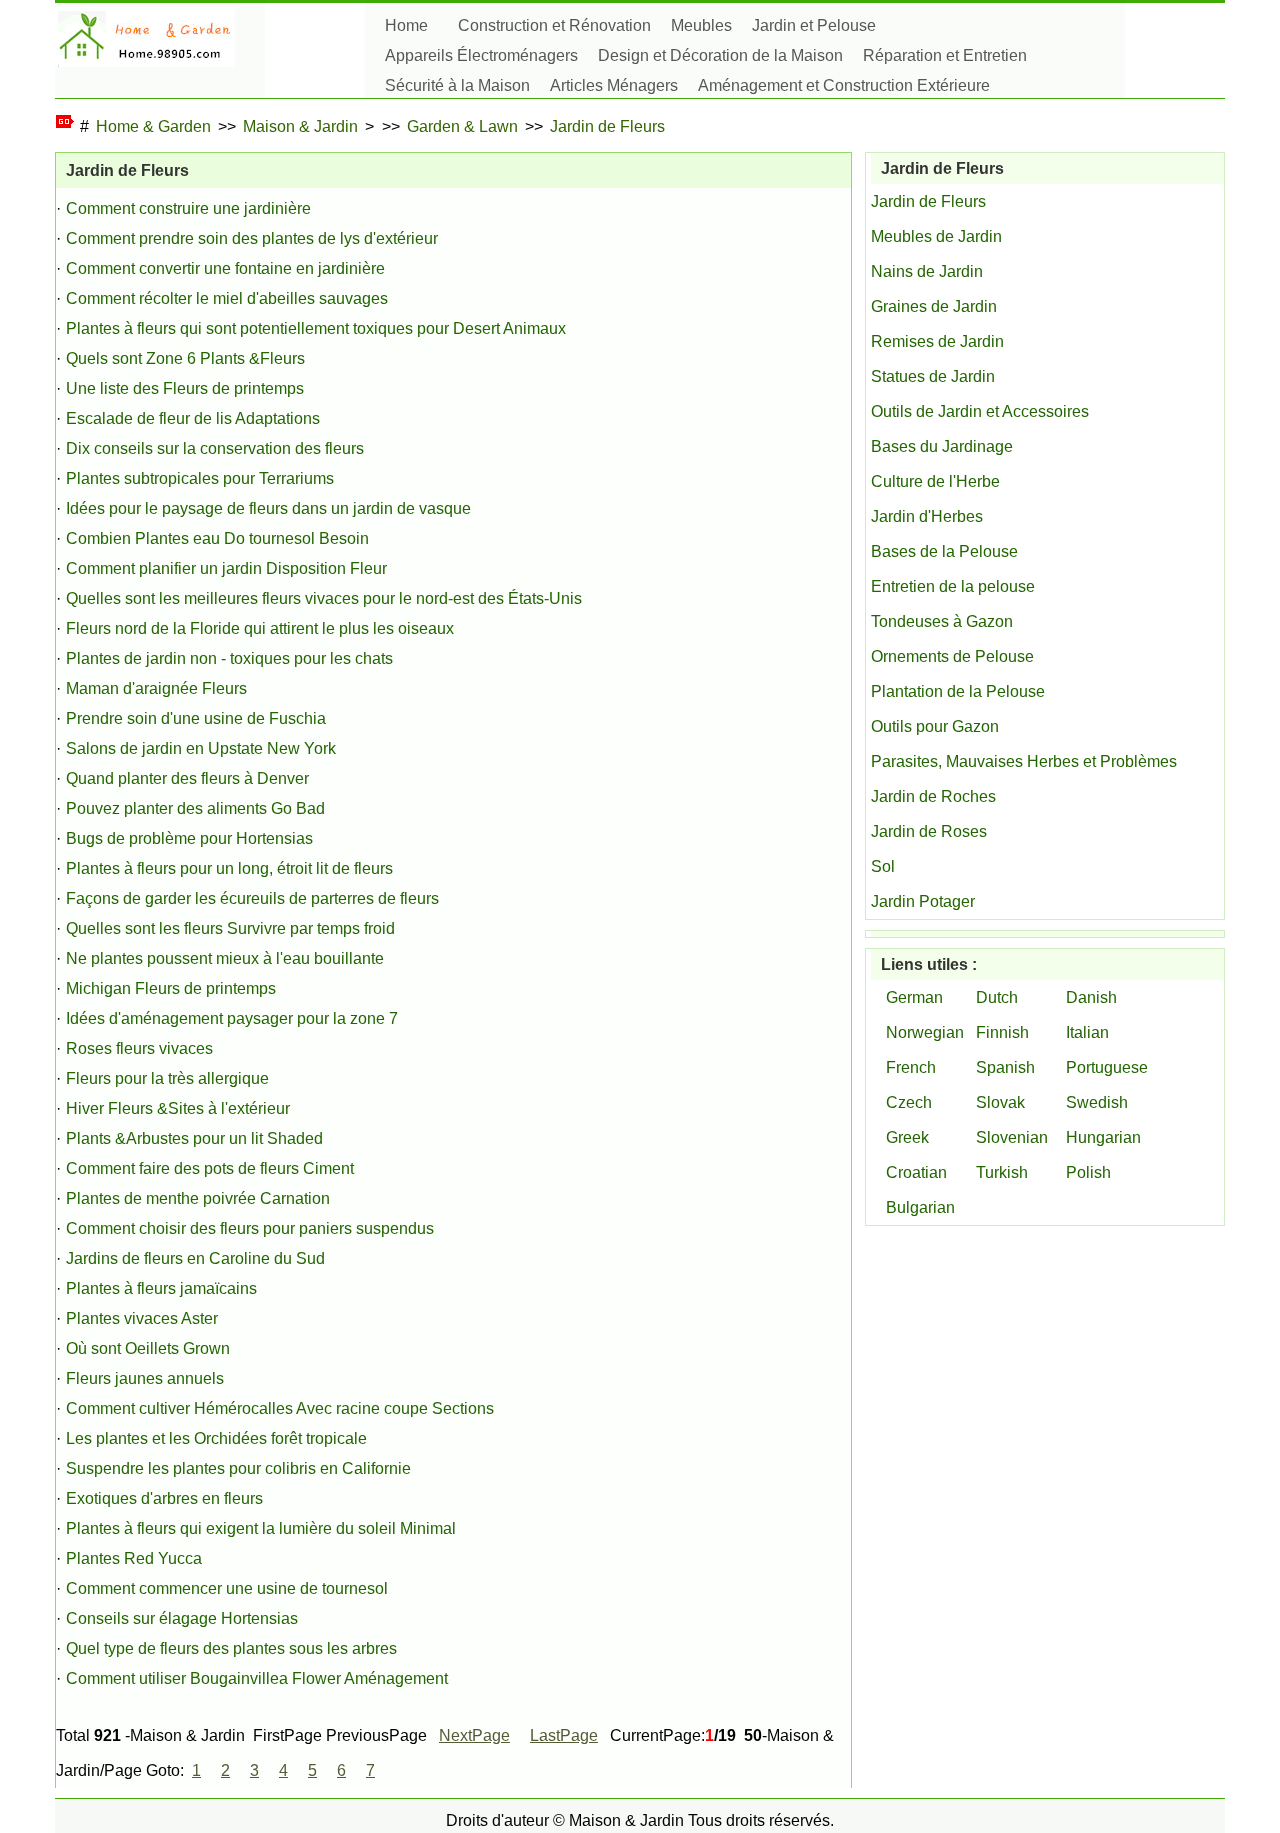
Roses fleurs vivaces (139, 1048)
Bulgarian (920, 1207)
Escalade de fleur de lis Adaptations (193, 418)
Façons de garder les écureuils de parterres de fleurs (252, 898)
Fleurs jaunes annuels (145, 1378)
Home (406, 25)
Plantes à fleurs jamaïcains (161, 1288)
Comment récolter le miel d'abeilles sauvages (227, 298)
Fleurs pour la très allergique (167, 1078)
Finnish (1002, 1032)
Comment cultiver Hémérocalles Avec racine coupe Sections (280, 1408)
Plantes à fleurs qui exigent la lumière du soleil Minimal (261, 1528)
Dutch (997, 997)
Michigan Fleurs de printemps (171, 988)
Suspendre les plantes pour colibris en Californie (238, 1468)
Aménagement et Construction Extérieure (844, 85)
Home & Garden (153, 126)
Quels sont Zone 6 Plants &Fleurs (185, 358)
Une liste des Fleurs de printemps (185, 388)
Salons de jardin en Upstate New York (201, 748)
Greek (907, 1137)
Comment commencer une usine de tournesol (227, 1588)
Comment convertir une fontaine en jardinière (225, 268)
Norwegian (925, 1032)
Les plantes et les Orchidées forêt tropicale (216, 1438)
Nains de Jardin (927, 271)
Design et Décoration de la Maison (720, 55)
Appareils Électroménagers (481, 55)
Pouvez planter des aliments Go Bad (195, 808)
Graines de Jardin (934, 306)
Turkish (1002, 1172)
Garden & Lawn (462, 126)
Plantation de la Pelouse (958, 691)
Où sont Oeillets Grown (148, 1348)
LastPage (564, 1735)
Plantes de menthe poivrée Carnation (198, 1198)
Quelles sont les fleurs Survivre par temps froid (230, 928)
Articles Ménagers (614, 85)
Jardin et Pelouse (814, 25)
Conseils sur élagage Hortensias (182, 1618)
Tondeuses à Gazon (942, 621)
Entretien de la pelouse (953, 586)
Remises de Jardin (937, 341)
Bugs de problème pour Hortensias (189, 838)
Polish (1088, 1172)
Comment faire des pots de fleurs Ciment (210, 1168)
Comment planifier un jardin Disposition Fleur (226, 568)
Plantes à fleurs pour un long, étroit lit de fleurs (229, 868)
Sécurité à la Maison (457, 85)
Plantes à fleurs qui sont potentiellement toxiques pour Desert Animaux (316, 328)
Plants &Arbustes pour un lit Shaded (194, 1138)
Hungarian (1103, 1137)
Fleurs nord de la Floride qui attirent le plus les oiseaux (260, 628)
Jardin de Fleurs (607, 126)
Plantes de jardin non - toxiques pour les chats (229, 658)
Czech (909, 1102)
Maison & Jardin (300, 126)
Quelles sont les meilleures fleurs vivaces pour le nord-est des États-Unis (324, 598)
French (911, 1067)
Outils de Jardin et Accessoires (980, 411)
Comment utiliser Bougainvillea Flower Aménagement (257, 1678)
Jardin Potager (923, 901)
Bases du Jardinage (942, 446)
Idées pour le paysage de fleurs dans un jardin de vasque (268, 508)
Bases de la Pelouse (944, 551)
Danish (1091, 997)
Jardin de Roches (933, 796)
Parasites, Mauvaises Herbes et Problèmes (1024, 761)
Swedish (1097, 1102)
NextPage (474, 1735)
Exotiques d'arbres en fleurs (164, 1498)
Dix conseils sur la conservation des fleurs (215, 448)
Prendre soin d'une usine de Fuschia (196, 718)
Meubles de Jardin (936, 236)
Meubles (701, 25)
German (914, 997)
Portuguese (1107, 1067)
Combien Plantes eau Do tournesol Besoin (217, 538)
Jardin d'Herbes (927, 516)
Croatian (916, 1172)
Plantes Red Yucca (134, 1558)
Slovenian (1012, 1137)
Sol (883, 866)
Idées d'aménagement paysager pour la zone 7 (232, 1018)
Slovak (1000, 1102)
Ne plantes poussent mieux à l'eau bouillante (225, 958)
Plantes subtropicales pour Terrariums (200, 478)
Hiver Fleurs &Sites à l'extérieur (178, 1108)
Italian (1087, 1032)
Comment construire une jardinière (188, 208)
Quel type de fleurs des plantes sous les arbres (231, 1648)
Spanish (1005, 1067)
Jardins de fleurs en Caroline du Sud (195, 1258)
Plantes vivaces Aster (142, 1318)
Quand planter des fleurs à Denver (187, 778)
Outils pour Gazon (935, 726)
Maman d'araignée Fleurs (156, 688)
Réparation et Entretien (945, 55)
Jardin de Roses (929, 831)
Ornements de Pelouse (952, 656)
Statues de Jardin (933, 376)
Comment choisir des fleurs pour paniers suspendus (250, 1228)
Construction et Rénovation (554, 25)
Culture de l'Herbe (935, 481)
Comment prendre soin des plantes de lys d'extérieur (252, 238)
